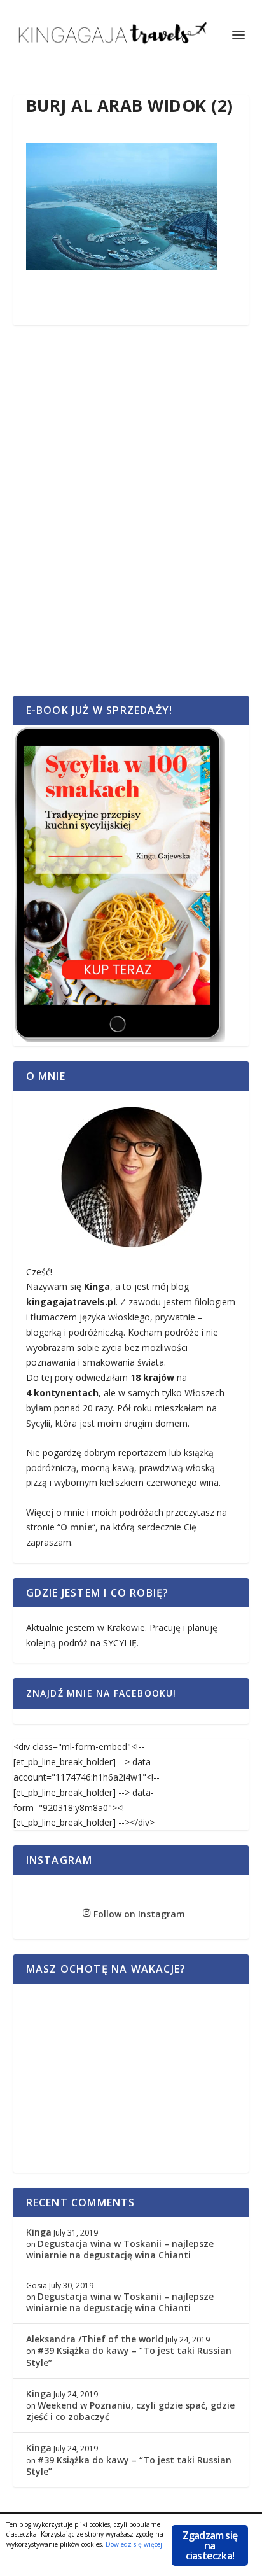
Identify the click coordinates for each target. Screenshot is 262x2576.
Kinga (39, 2232)
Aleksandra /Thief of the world (95, 2339)
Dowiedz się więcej (134, 2544)
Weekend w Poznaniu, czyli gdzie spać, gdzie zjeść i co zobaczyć (130, 2411)
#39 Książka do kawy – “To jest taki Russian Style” (129, 2356)
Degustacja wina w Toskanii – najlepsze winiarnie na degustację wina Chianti (120, 2249)
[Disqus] (131, 524)
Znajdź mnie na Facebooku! (101, 1693)
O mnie (76, 1527)
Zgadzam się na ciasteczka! (210, 2545)
